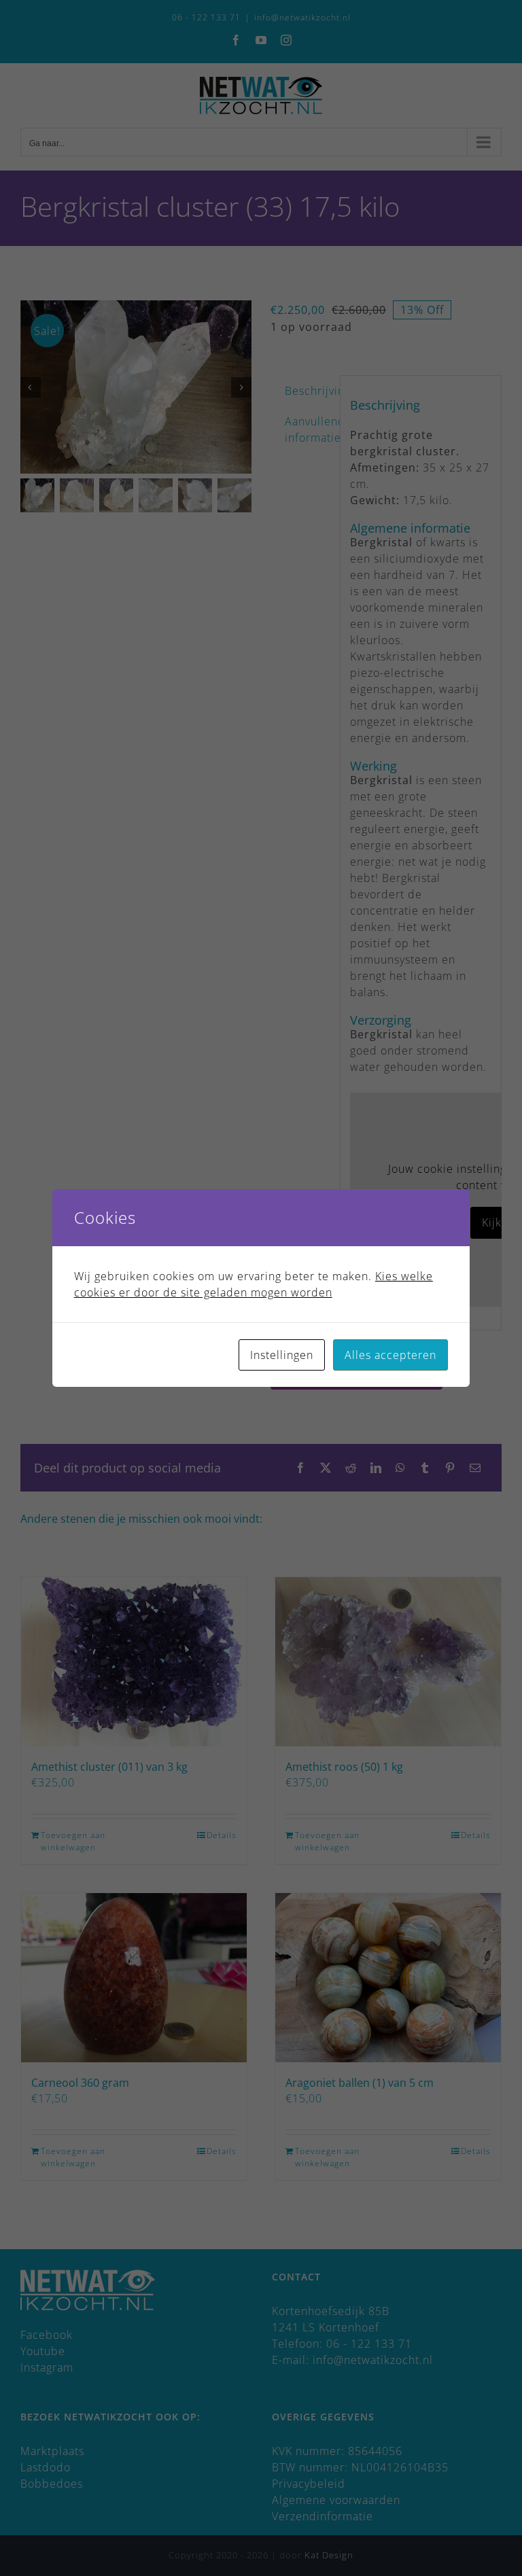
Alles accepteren (390, 1355)
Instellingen (282, 1355)
